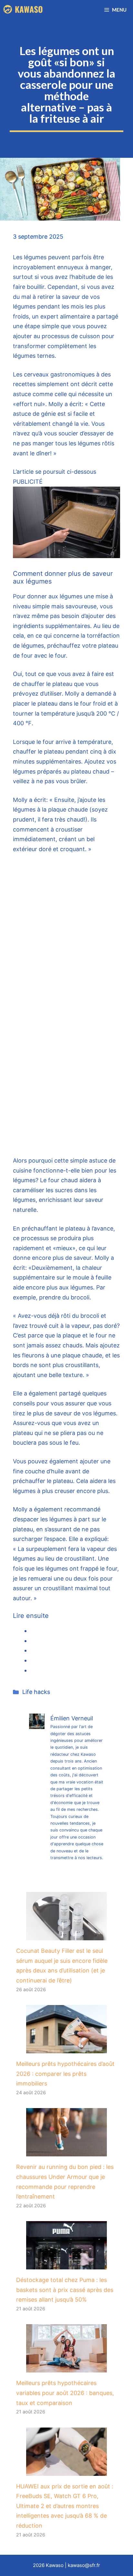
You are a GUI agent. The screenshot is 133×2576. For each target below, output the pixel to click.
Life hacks (36, 1692)
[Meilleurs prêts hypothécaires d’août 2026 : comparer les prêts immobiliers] (66, 2048)
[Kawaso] (24, 10)
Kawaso (55, 2565)
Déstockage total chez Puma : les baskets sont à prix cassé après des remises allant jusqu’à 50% (65, 2290)
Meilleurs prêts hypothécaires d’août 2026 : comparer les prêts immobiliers (65, 2074)
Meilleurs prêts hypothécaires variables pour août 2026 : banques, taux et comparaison (65, 2393)
